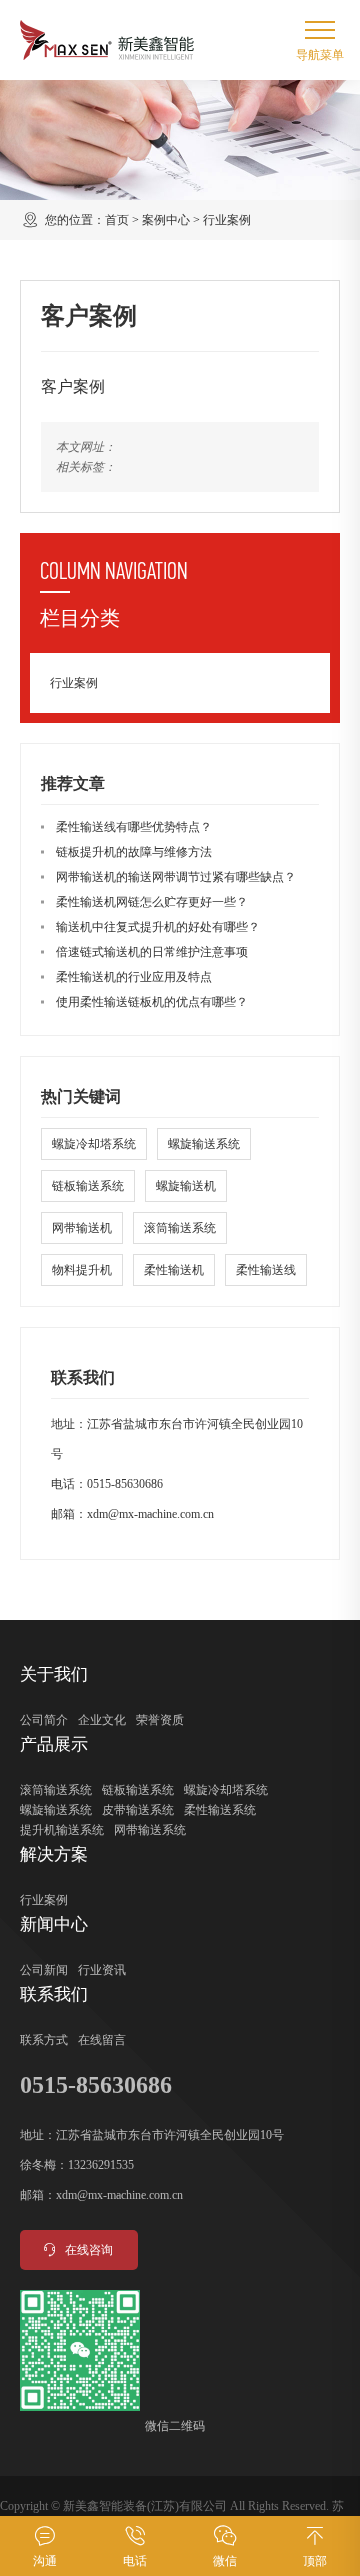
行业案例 (227, 220)
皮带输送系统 (138, 1810)
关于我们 (54, 1674)
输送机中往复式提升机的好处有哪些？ (158, 927)
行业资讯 (102, 1970)
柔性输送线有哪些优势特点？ (134, 827)
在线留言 (102, 2040)
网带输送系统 (150, 1830)
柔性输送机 (174, 1270)
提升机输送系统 (62, 1830)
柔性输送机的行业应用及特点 (134, 977)
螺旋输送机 (186, 1186)
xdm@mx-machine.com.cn (150, 1514)
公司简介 (44, 1720)
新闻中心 (54, 1924)
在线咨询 (89, 2250)
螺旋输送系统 (204, 1144)
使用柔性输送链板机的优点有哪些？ (152, 1002)
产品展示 (54, 1744)
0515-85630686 (125, 1484)
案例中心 (166, 220)
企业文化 (102, 1720)
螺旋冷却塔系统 (94, 1144)
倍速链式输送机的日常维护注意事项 (152, 952)
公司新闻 (44, 1970)
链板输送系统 (88, 1186)
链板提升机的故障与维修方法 (134, 852)
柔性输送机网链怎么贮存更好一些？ (152, 902)
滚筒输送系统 (180, 1228)
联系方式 (44, 2040)
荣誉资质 (160, 1720)
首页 (117, 220)
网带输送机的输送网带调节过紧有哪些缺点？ (176, 877)
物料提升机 (82, 1270)
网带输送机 (82, 1228)
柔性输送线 (266, 1270)
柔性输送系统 (220, 1810)
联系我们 (54, 1994)
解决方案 (54, 1854)
